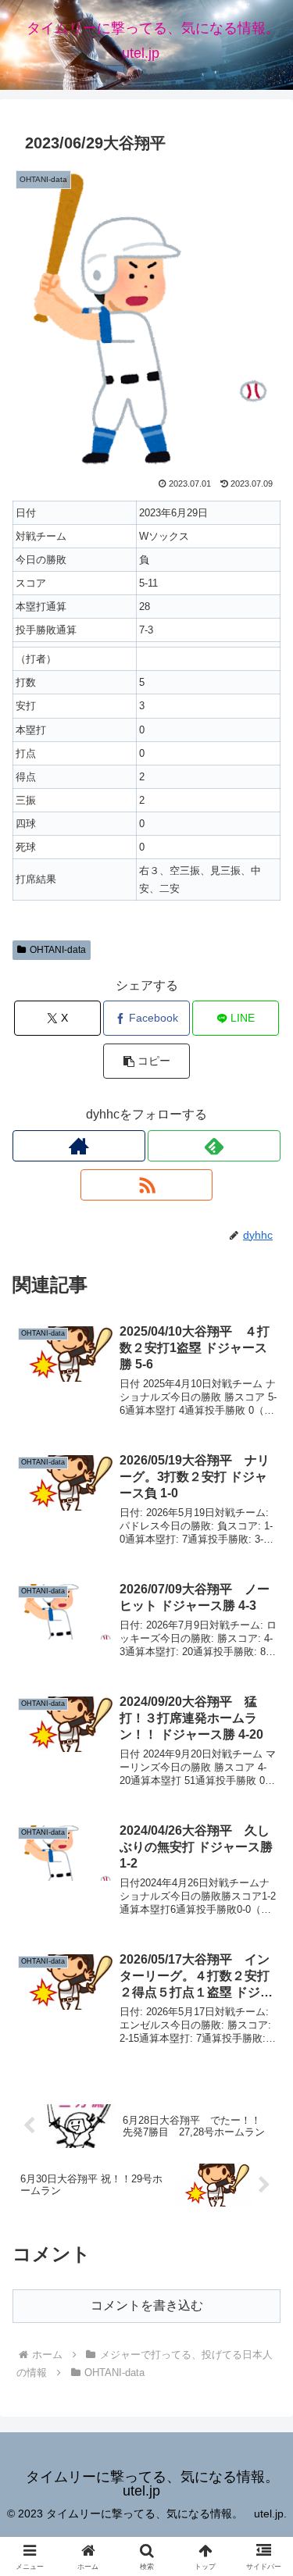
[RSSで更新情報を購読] (147, 1185)
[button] (146, 1061)
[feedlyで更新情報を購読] (214, 1146)
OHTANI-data (58, 950)
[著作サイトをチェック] (79, 1146)
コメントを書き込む (147, 2305)
